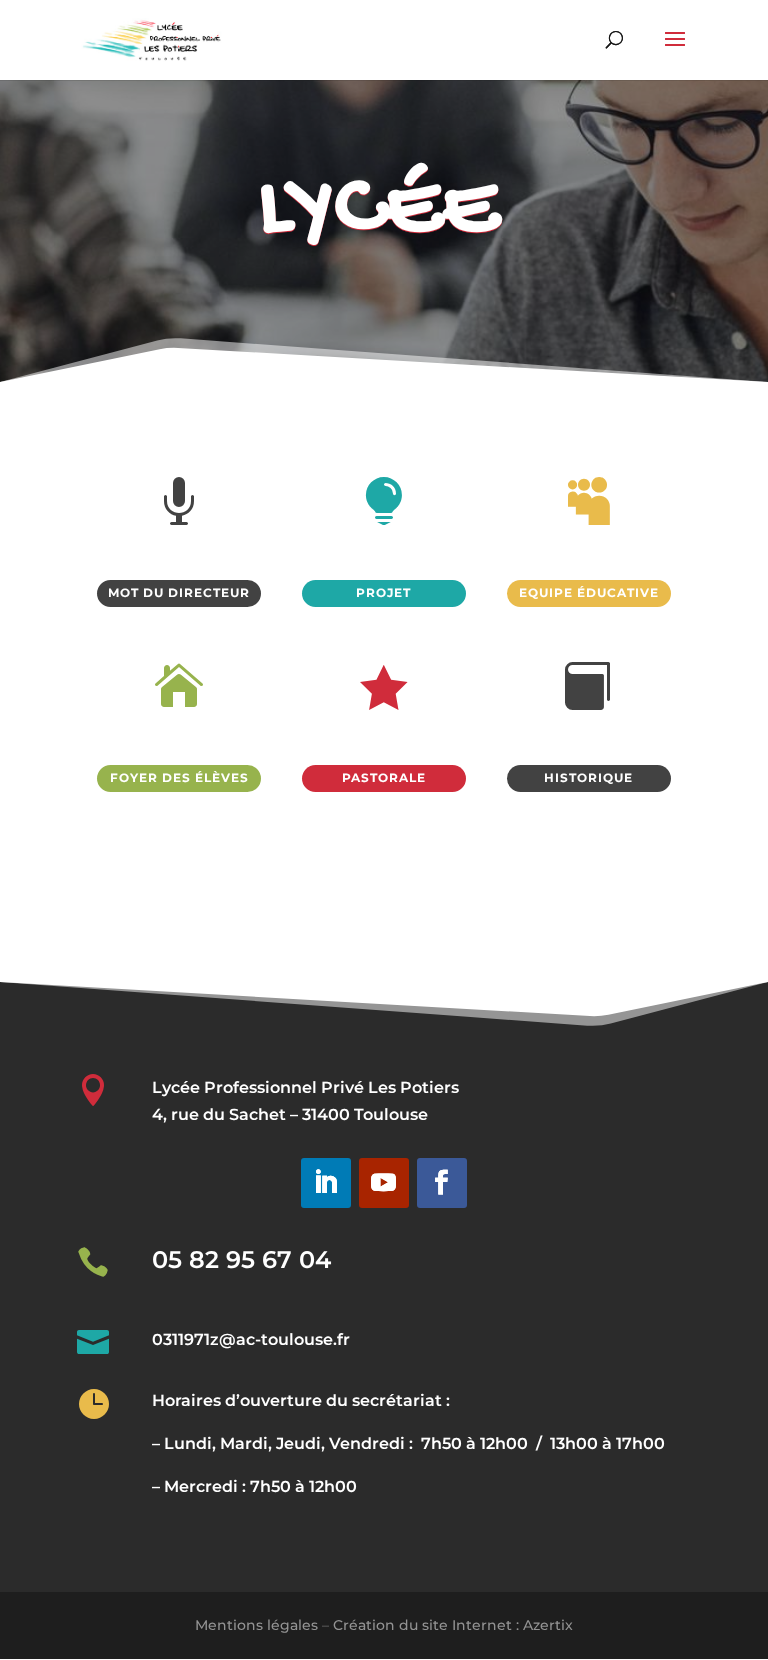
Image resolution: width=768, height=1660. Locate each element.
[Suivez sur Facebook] (442, 1183)
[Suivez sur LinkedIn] (326, 1183)
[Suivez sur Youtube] (384, 1183)
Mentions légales (256, 1625)
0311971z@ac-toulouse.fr (251, 1339)
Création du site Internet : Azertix (453, 1625)
